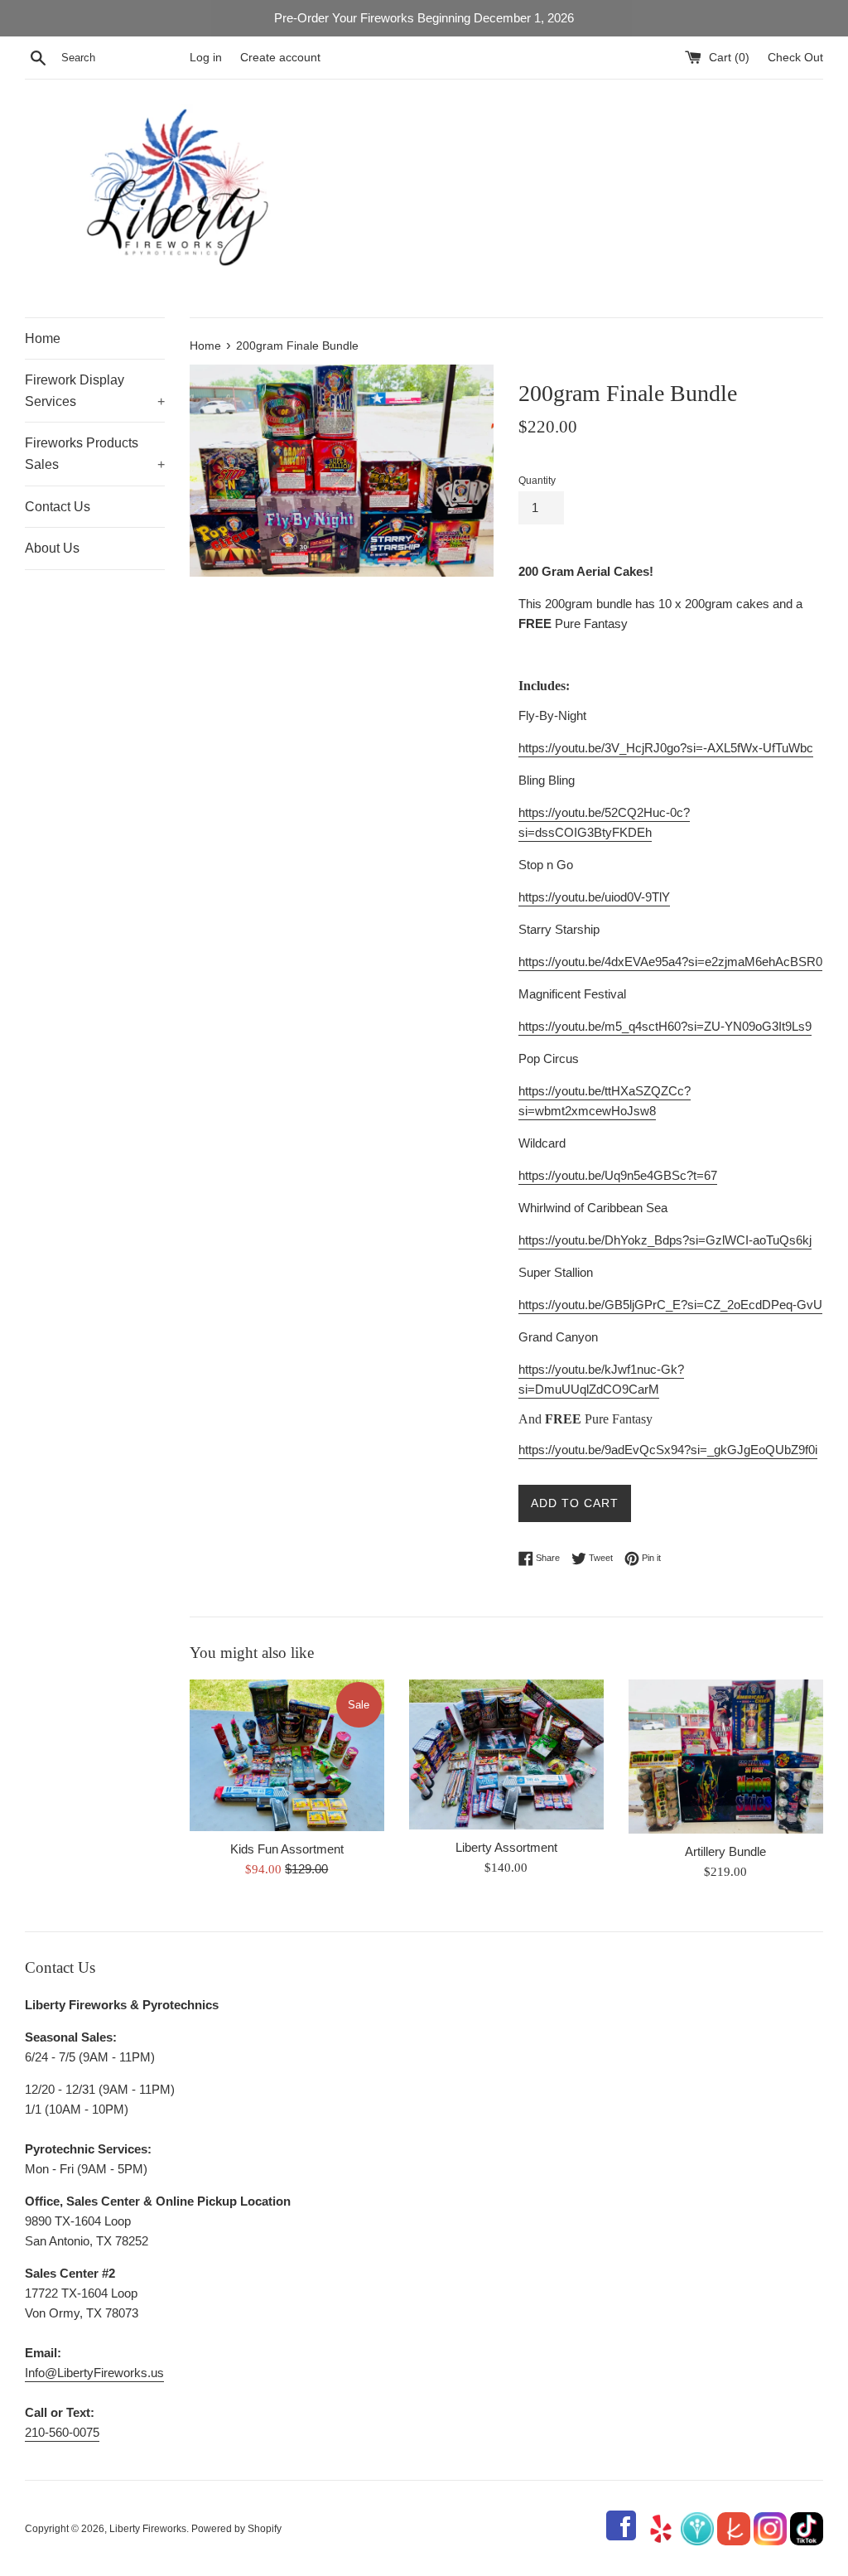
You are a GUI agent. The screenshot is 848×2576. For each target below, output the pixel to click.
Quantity (537, 481)
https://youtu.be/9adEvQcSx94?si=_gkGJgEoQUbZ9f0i (668, 1450)
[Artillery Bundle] (726, 1757)
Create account (280, 58)
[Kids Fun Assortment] (287, 1755)
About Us (52, 548)
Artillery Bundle (725, 1851)
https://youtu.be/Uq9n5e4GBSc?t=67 (618, 1175)
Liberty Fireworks (148, 2529)
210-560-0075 (62, 2432)
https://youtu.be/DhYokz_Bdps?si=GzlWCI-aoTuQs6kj (665, 1240)
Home (43, 338)
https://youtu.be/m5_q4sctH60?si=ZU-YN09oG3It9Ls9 (665, 1026)
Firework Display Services (95, 391)
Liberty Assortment (506, 1847)
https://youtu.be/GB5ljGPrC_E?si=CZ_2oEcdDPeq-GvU (670, 1305)
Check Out (795, 58)
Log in (206, 58)
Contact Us (58, 507)
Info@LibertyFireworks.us (94, 2373)
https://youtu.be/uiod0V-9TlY (594, 897)
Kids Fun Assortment (287, 1849)
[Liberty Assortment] (506, 1754)
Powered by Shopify (236, 2529)
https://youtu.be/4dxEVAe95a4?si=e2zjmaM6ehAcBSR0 (670, 962)
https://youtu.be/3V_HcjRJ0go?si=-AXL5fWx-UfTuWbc (666, 748)
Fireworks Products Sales (95, 454)
